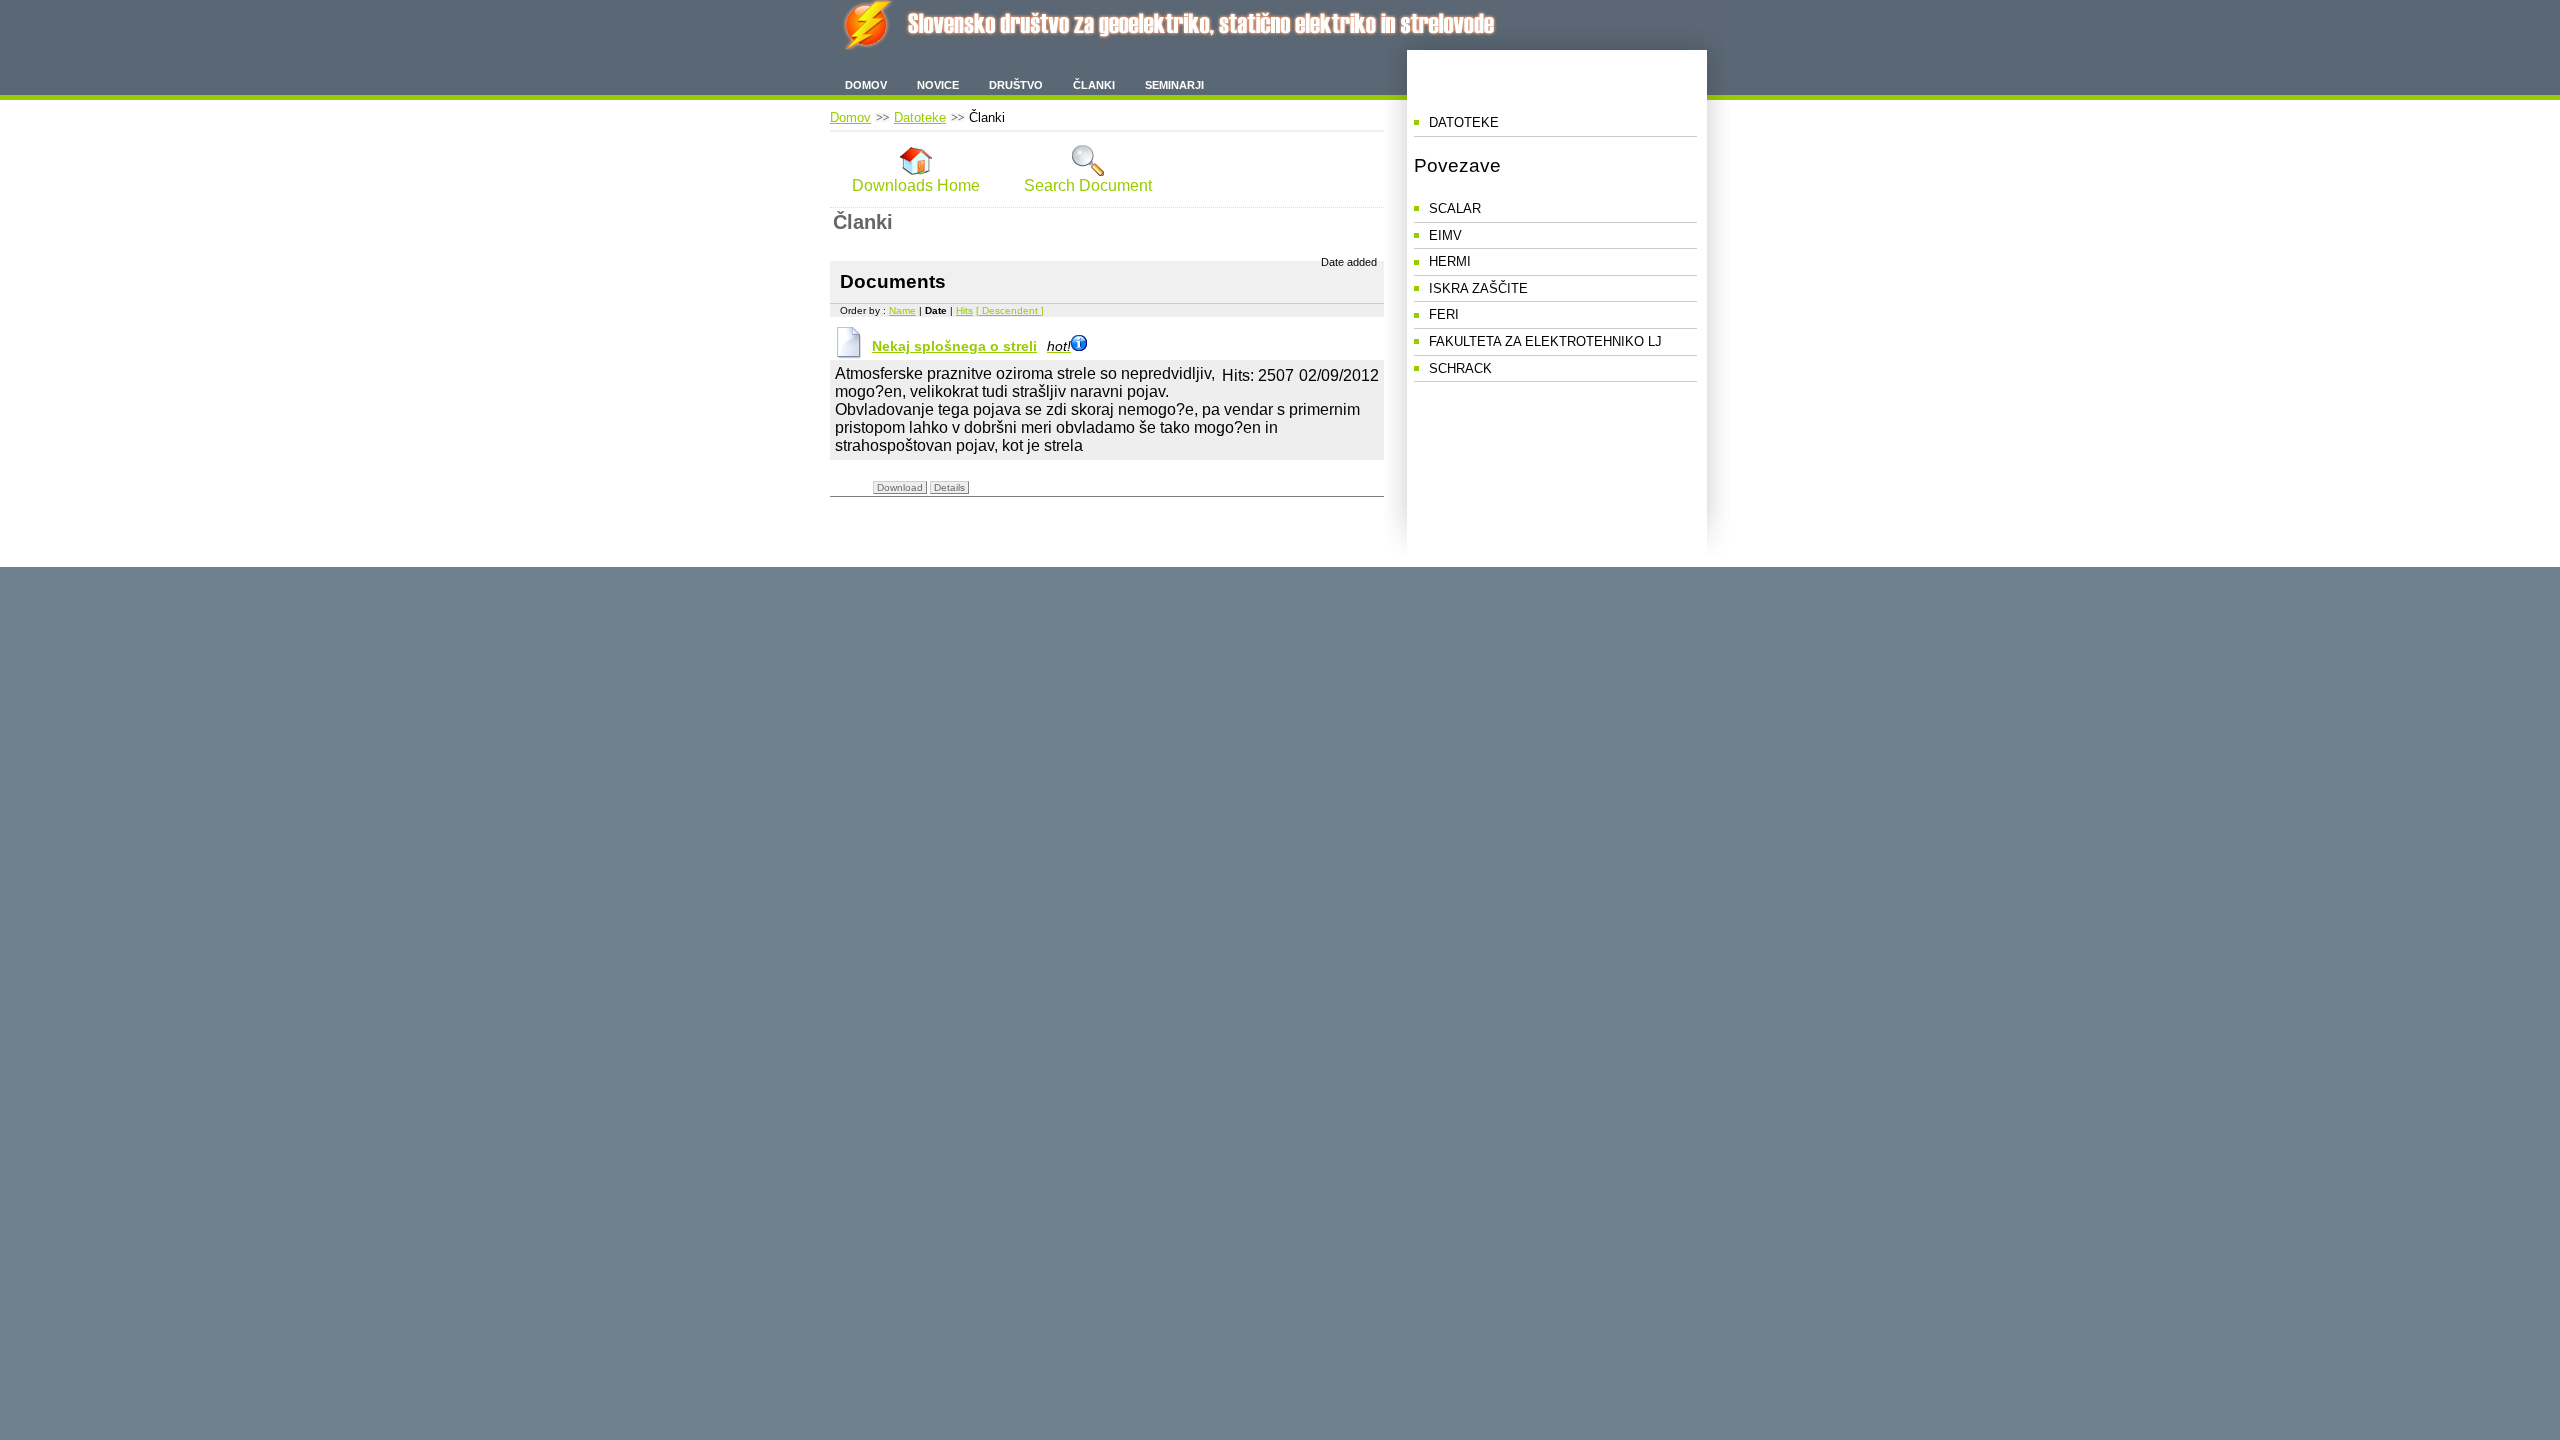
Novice (938, 85)
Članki (1094, 85)
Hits (964, 310)
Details (949, 487)
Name (902, 310)
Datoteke (920, 117)
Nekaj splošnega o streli (971, 346)
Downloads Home (916, 185)
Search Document (1088, 185)
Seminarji (1174, 85)
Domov (866, 85)
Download (900, 487)
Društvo (1016, 85)
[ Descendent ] (1010, 310)
